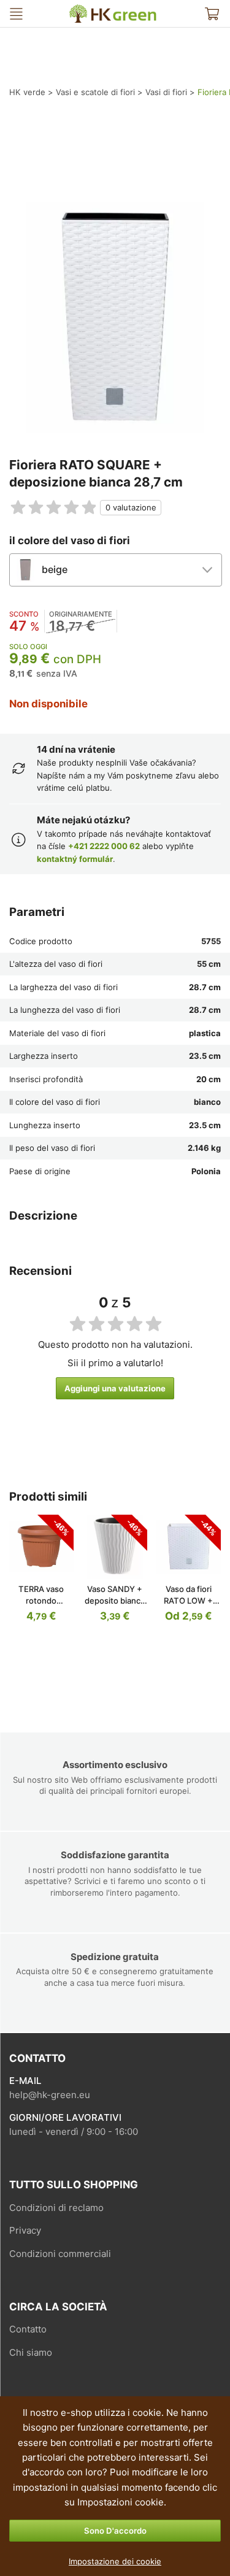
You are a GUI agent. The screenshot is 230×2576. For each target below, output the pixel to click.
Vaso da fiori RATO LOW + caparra (188, 1601)
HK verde (77, 10)
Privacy (25, 2230)
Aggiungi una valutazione (115, 1388)
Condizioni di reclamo (56, 2208)
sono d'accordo (115, 2531)
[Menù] (16, 13)
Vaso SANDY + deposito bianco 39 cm (115, 1601)
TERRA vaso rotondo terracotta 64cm (41, 1601)
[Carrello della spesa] (212, 13)
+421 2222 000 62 (104, 846)
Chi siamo (31, 2352)
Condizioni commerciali (60, 2254)
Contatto (28, 2329)
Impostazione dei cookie (115, 2561)
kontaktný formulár (75, 859)
